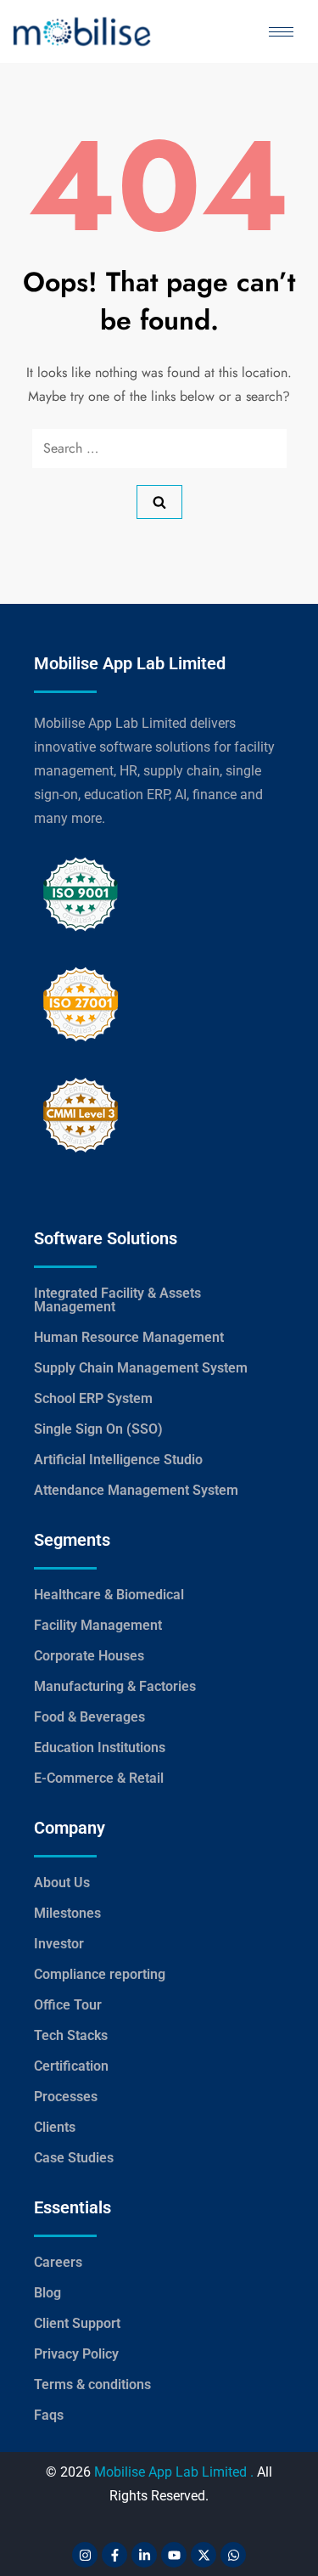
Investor (59, 1944)
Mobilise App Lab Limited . (174, 2472)
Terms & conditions (92, 2384)
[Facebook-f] (114, 2555)
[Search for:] (159, 448)
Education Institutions (100, 1747)
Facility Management (98, 1625)
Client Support (77, 2323)
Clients (55, 2127)
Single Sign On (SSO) (98, 1429)
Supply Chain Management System (141, 1368)
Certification (71, 2066)
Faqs (49, 2415)
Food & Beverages (89, 1717)
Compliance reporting (100, 1974)
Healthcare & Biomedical (109, 1595)
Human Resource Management (129, 1337)
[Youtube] (174, 2555)
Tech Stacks (71, 2035)
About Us (62, 1883)
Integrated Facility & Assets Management (117, 1300)
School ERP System (93, 1398)
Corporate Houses (89, 1656)
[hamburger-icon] (281, 32)
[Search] (159, 502)
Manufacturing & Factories (115, 1686)
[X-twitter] (204, 2555)
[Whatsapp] (233, 2555)
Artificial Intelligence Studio (118, 1460)
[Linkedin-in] (144, 2555)
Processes (66, 2097)
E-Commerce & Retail (99, 1778)
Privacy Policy (76, 2354)
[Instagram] (85, 2555)
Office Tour (68, 2005)
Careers (58, 2262)
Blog (47, 2293)
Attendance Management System (136, 1490)
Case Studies (74, 2158)
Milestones (67, 1913)
